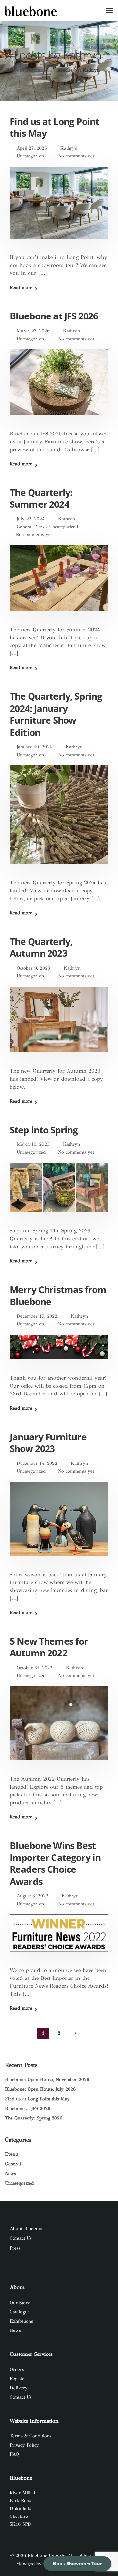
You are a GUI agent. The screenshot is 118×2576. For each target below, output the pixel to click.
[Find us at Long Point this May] (59, 207)
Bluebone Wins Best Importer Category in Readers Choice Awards (55, 1863)
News (41, 527)
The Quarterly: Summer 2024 (41, 498)
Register (18, 2379)
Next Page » (75, 2033)
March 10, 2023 (33, 1144)
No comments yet (76, 156)
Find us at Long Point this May (54, 127)
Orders (17, 2369)
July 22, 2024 (31, 519)
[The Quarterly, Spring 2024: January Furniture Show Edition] (59, 819)
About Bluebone (27, 2228)
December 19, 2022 (37, 1316)
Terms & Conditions (31, 2436)
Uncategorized (31, 156)
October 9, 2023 (33, 968)
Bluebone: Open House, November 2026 (47, 2080)
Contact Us (21, 2238)
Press (15, 2248)
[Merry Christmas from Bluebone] (59, 1352)
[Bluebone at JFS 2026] (59, 387)
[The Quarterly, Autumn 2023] (59, 1024)
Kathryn (69, 148)
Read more (21, 288)
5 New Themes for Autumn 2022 (49, 1647)
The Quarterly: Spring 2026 (34, 2118)
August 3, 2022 (32, 1896)
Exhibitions (21, 2321)
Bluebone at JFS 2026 (54, 316)
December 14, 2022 (37, 1463)
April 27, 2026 (32, 148)
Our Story (20, 2303)
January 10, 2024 (34, 747)
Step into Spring (44, 1130)
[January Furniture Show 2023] (59, 1523)
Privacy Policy (24, 2445)
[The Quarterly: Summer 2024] (59, 583)
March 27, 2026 (33, 331)
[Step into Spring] (59, 1192)
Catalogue (20, 2312)
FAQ (14, 2454)
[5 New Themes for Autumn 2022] (59, 1728)
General (25, 527)
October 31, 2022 (35, 1668)
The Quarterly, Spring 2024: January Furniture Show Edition (56, 714)
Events (12, 2154)
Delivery (19, 2388)
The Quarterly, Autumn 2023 (41, 947)
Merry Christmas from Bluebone (58, 1295)
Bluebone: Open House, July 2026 (40, 2089)
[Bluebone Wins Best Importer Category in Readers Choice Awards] (59, 1938)
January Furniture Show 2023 (48, 1442)
